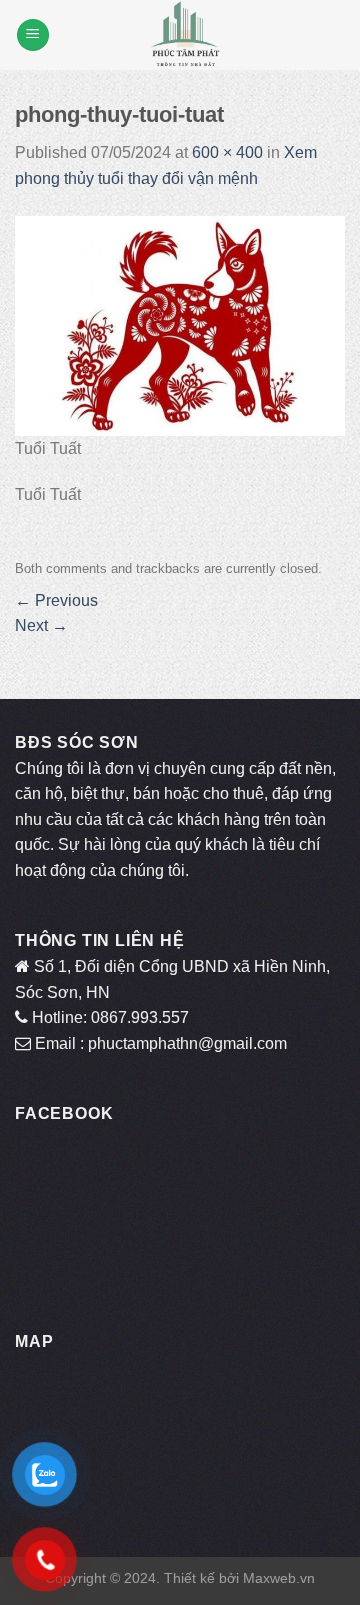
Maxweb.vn (279, 1578)
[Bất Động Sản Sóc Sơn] (185, 35)
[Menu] (33, 35)
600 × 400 (227, 152)
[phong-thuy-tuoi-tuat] (180, 324)
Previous (56, 600)
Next (41, 625)
